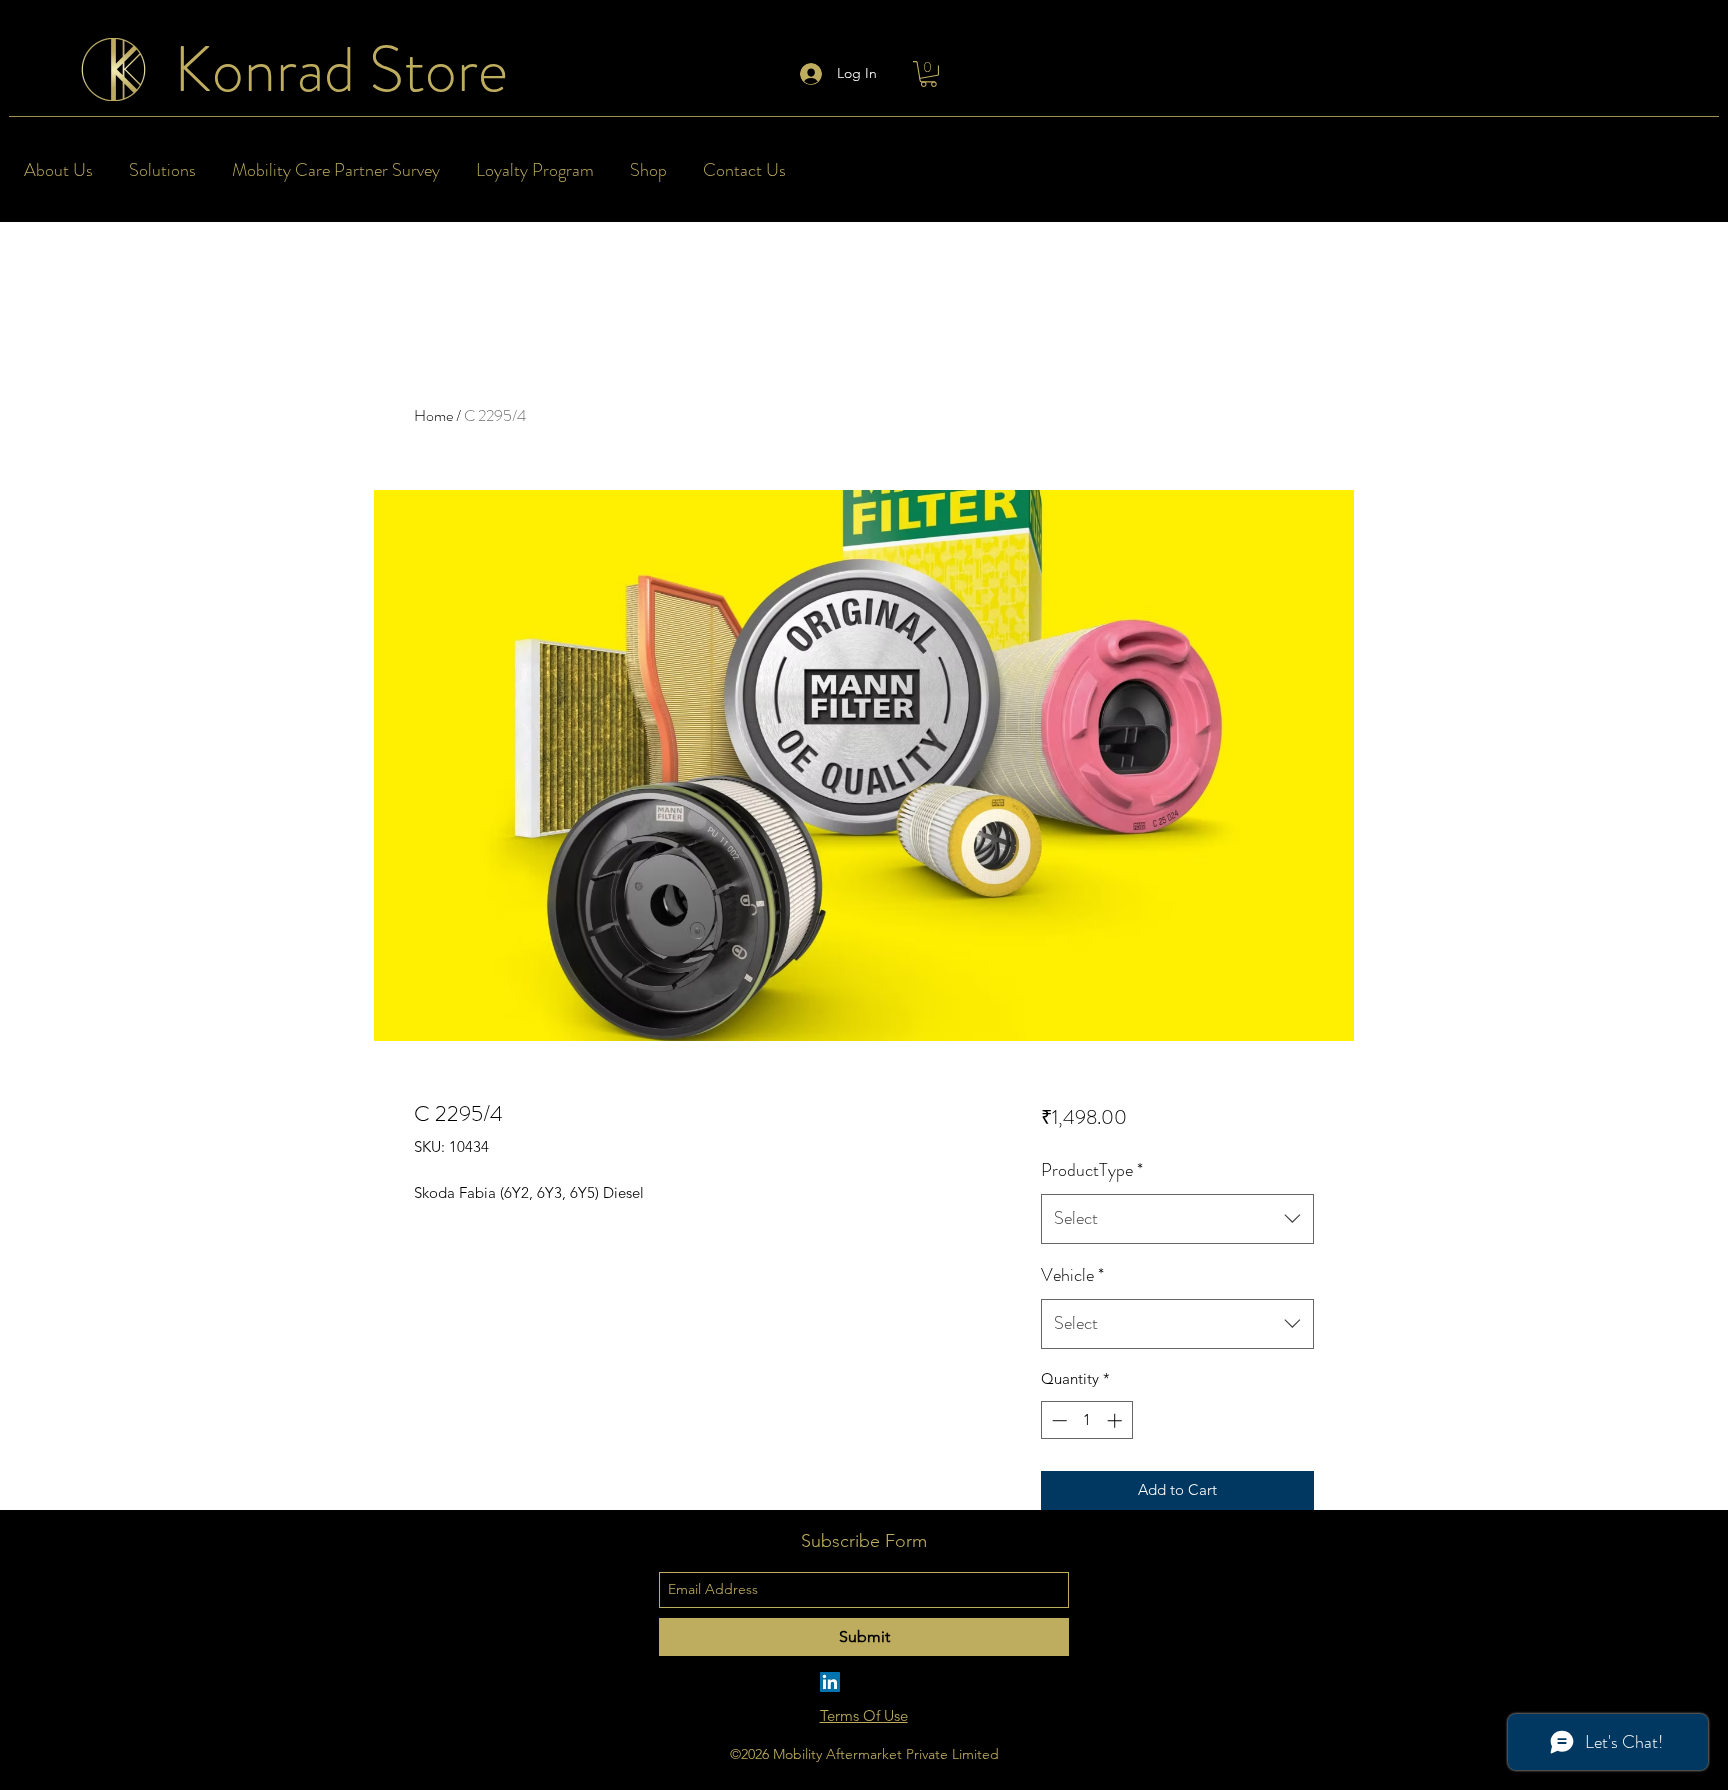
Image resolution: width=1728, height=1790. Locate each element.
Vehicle (1072, 1275)
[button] (928, 74)
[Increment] (1116, 1420)
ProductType (1092, 1170)
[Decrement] (1057, 1420)
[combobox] (1177, 1219)
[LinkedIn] (830, 1682)
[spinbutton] (1086, 1420)
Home (433, 415)
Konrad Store (341, 69)
